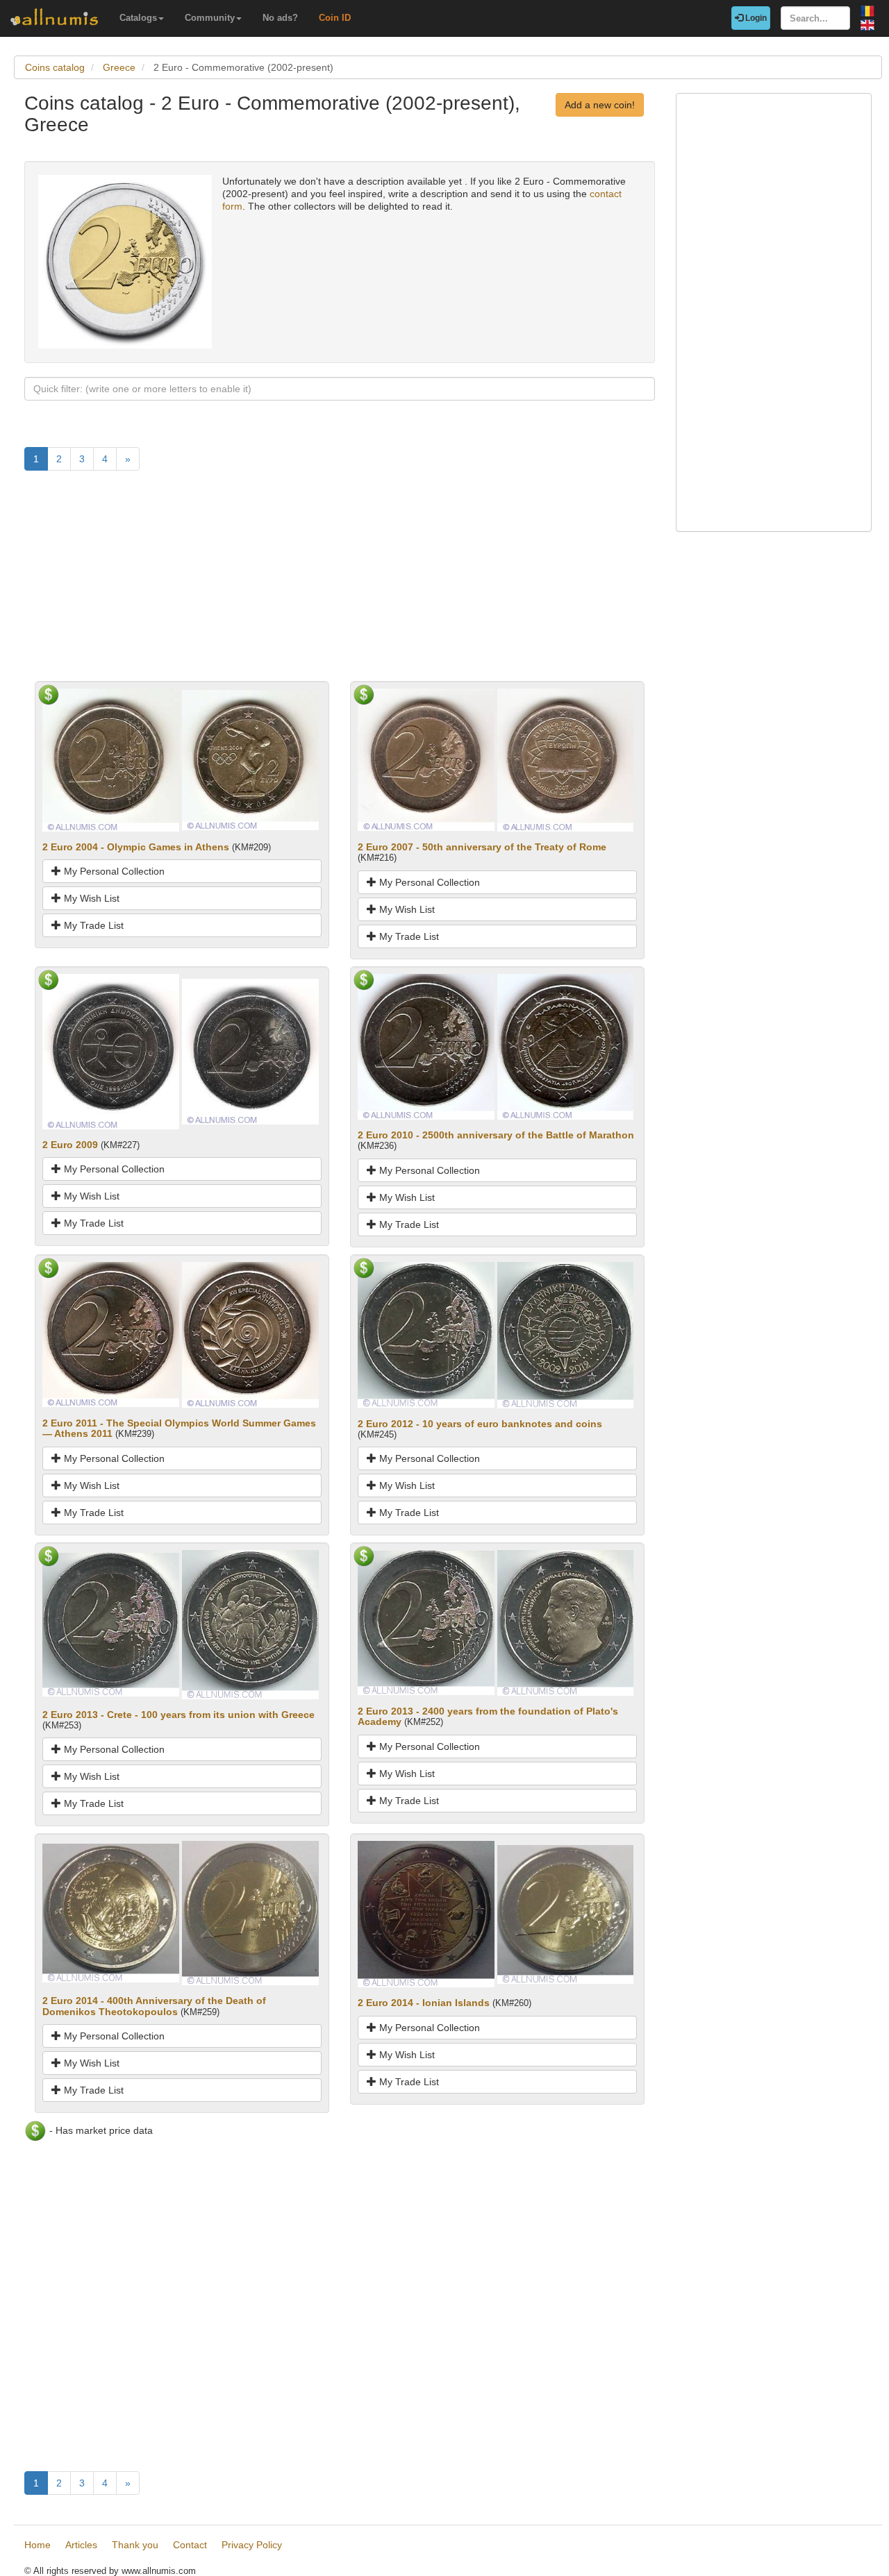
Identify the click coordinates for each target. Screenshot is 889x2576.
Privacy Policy (252, 2545)
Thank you (135, 2545)
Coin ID (335, 18)
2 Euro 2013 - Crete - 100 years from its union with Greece (178, 1715)
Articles (81, 2545)
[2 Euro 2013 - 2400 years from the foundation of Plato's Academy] (426, 1622)
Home (38, 2545)
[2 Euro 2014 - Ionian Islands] (426, 1914)
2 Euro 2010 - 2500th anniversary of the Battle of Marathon (496, 1135)
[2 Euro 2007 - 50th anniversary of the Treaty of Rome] (426, 759)
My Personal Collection (113, 871)
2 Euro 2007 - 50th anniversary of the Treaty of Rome (482, 847)
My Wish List (90, 898)
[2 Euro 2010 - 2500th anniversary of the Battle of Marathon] (426, 1045)
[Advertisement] (340, 584)
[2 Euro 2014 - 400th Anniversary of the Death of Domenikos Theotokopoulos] (111, 1912)
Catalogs (138, 18)
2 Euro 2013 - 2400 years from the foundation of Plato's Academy (488, 1716)
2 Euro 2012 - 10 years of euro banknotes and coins (480, 1424)
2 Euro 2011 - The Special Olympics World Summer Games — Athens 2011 (179, 1428)
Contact (190, 2545)
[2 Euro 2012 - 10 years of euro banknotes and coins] (426, 1334)
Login (755, 18)
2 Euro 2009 (70, 1145)
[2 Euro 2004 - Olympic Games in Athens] (111, 759)
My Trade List (92, 925)
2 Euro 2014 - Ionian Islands (424, 2003)
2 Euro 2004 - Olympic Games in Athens (136, 847)
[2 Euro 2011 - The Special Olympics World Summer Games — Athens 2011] (111, 1333)
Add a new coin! (600, 105)
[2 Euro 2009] (111, 1051)
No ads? (280, 18)
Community (210, 18)
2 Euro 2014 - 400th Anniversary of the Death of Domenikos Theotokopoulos (154, 2006)
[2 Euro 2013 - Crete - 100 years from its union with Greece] (111, 1624)
